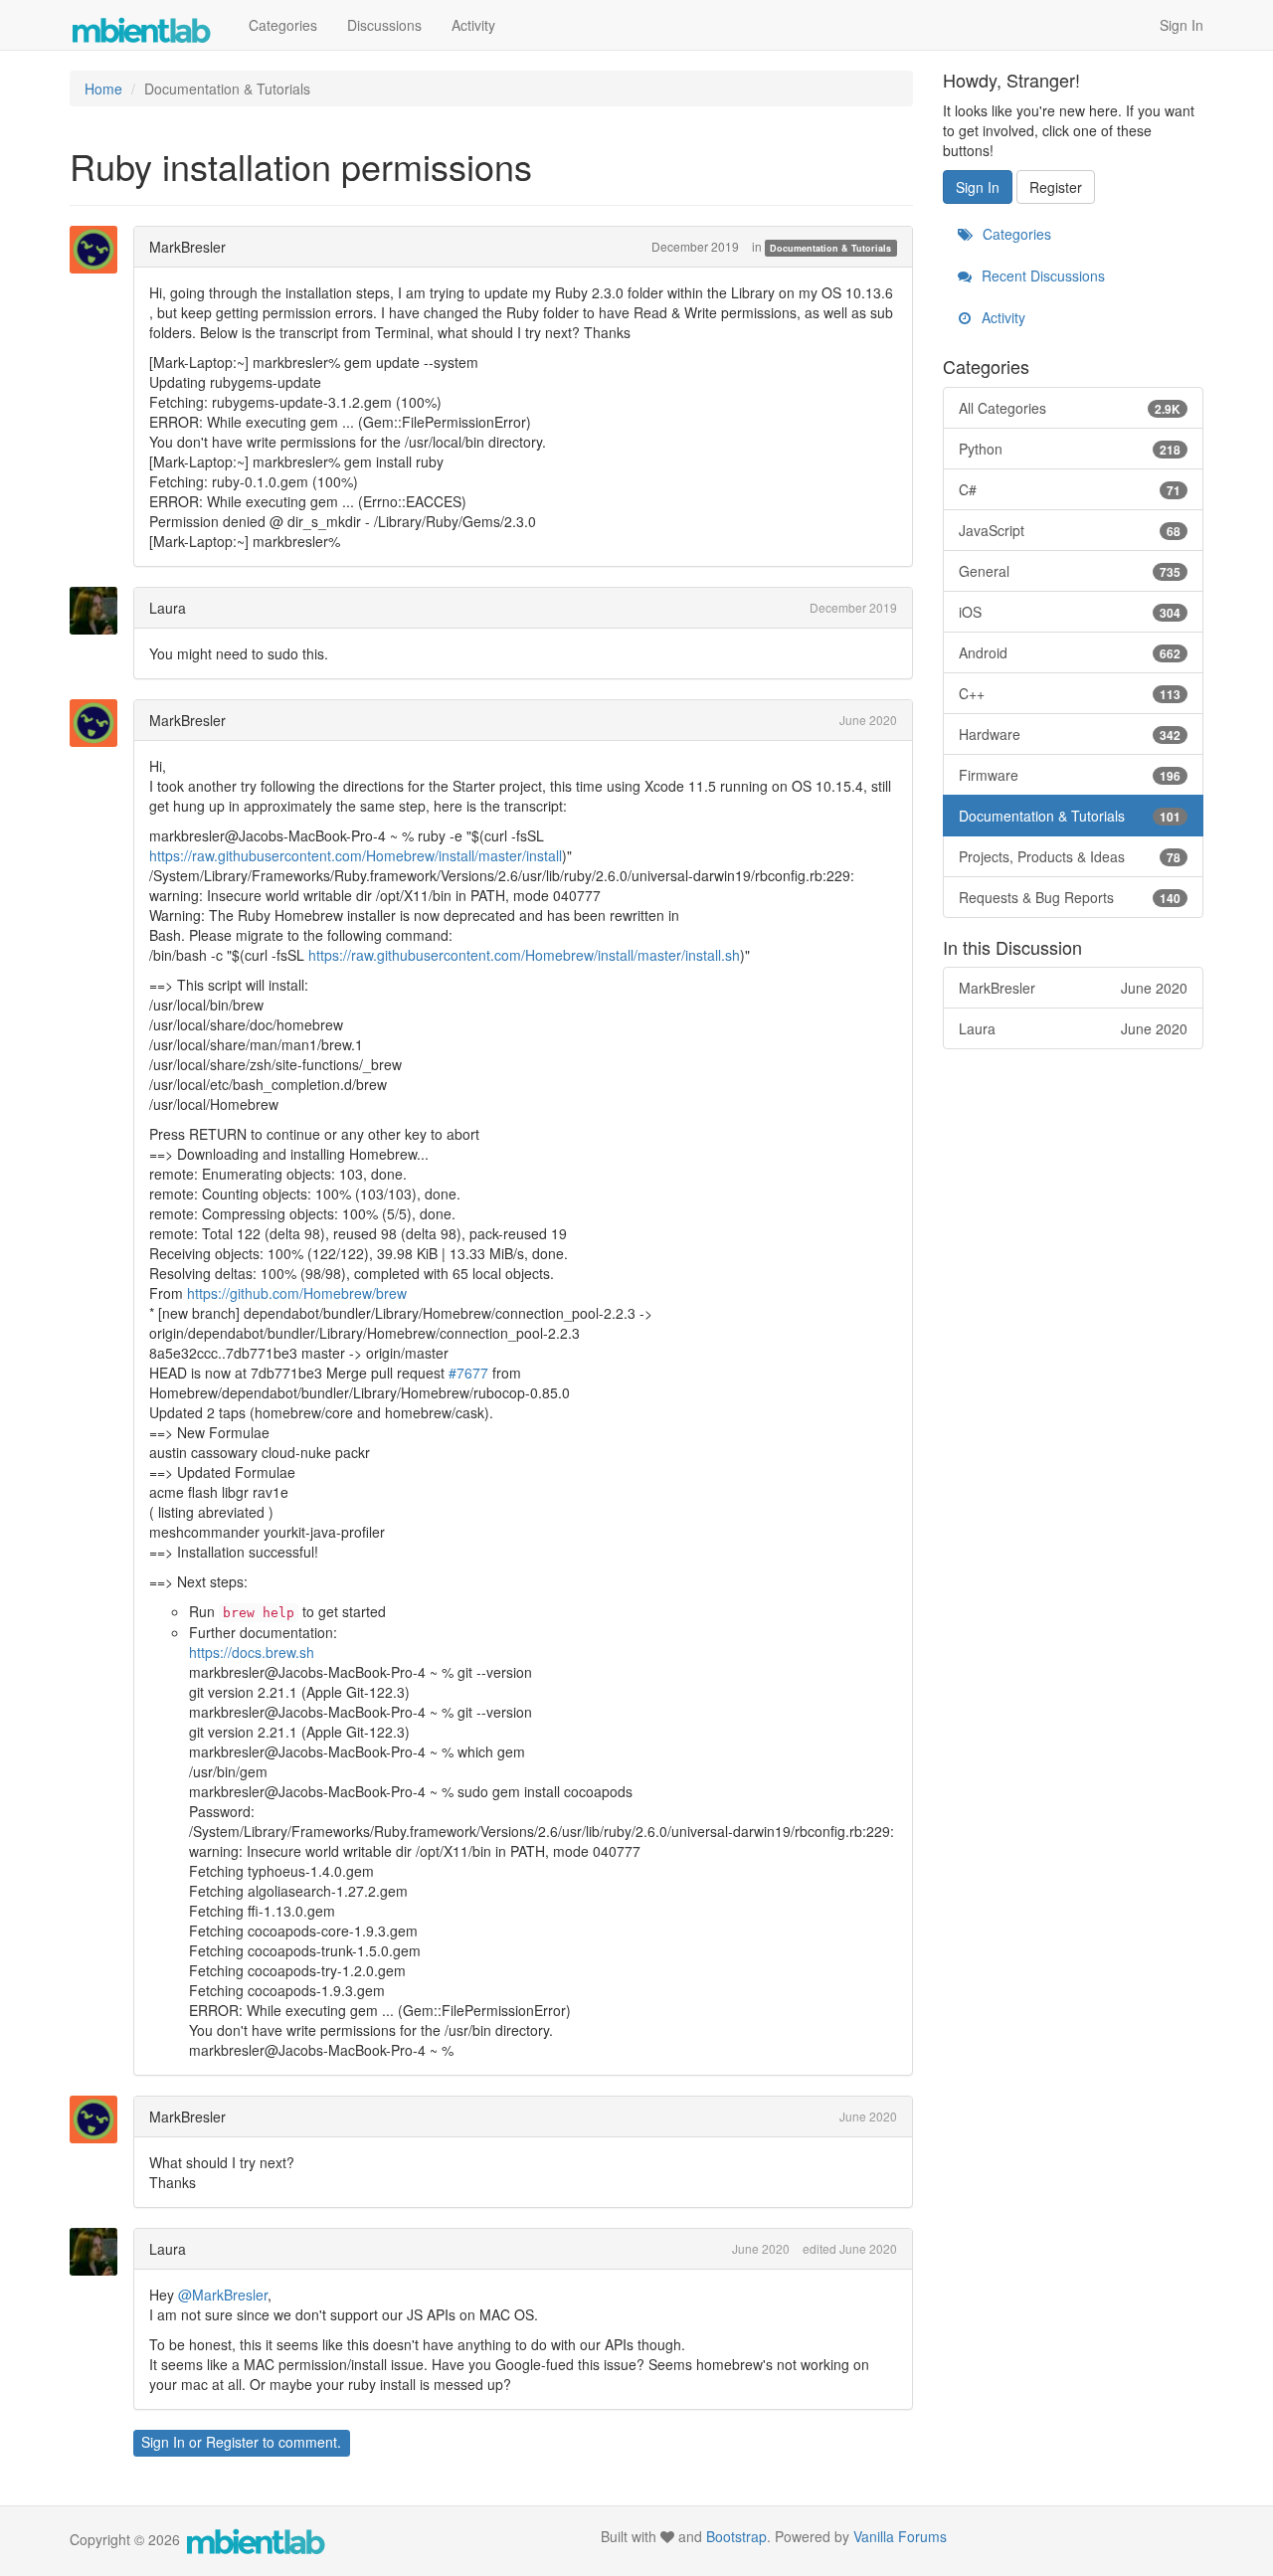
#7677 (468, 1373)
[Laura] (99, 611)
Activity (473, 25)
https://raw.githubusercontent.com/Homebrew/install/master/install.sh (524, 955)
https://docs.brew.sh (252, 1652)
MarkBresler (187, 247)
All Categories (1070, 408)
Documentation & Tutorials (830, 248)
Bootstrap (736, 2536)
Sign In (1182, 25)
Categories (283, 25)
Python (1070, 449)
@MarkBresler (223, 2295)
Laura (168, 608)
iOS (1070, 612)
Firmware (1070, 775)
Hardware (1070, 734)
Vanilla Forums (900, 2536)
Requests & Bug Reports (1070, 897)
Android (1070, 652)
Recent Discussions (1041, 276)
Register (232, 2442)
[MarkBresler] (99, 250)
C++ (1070, 693)
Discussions (384, 25)
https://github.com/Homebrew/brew (297, 1293)
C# (1070, 489)
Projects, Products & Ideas (1070, 856)
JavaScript (1070, 530)
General (1070, 571)
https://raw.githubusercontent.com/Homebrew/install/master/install (356, 855)
